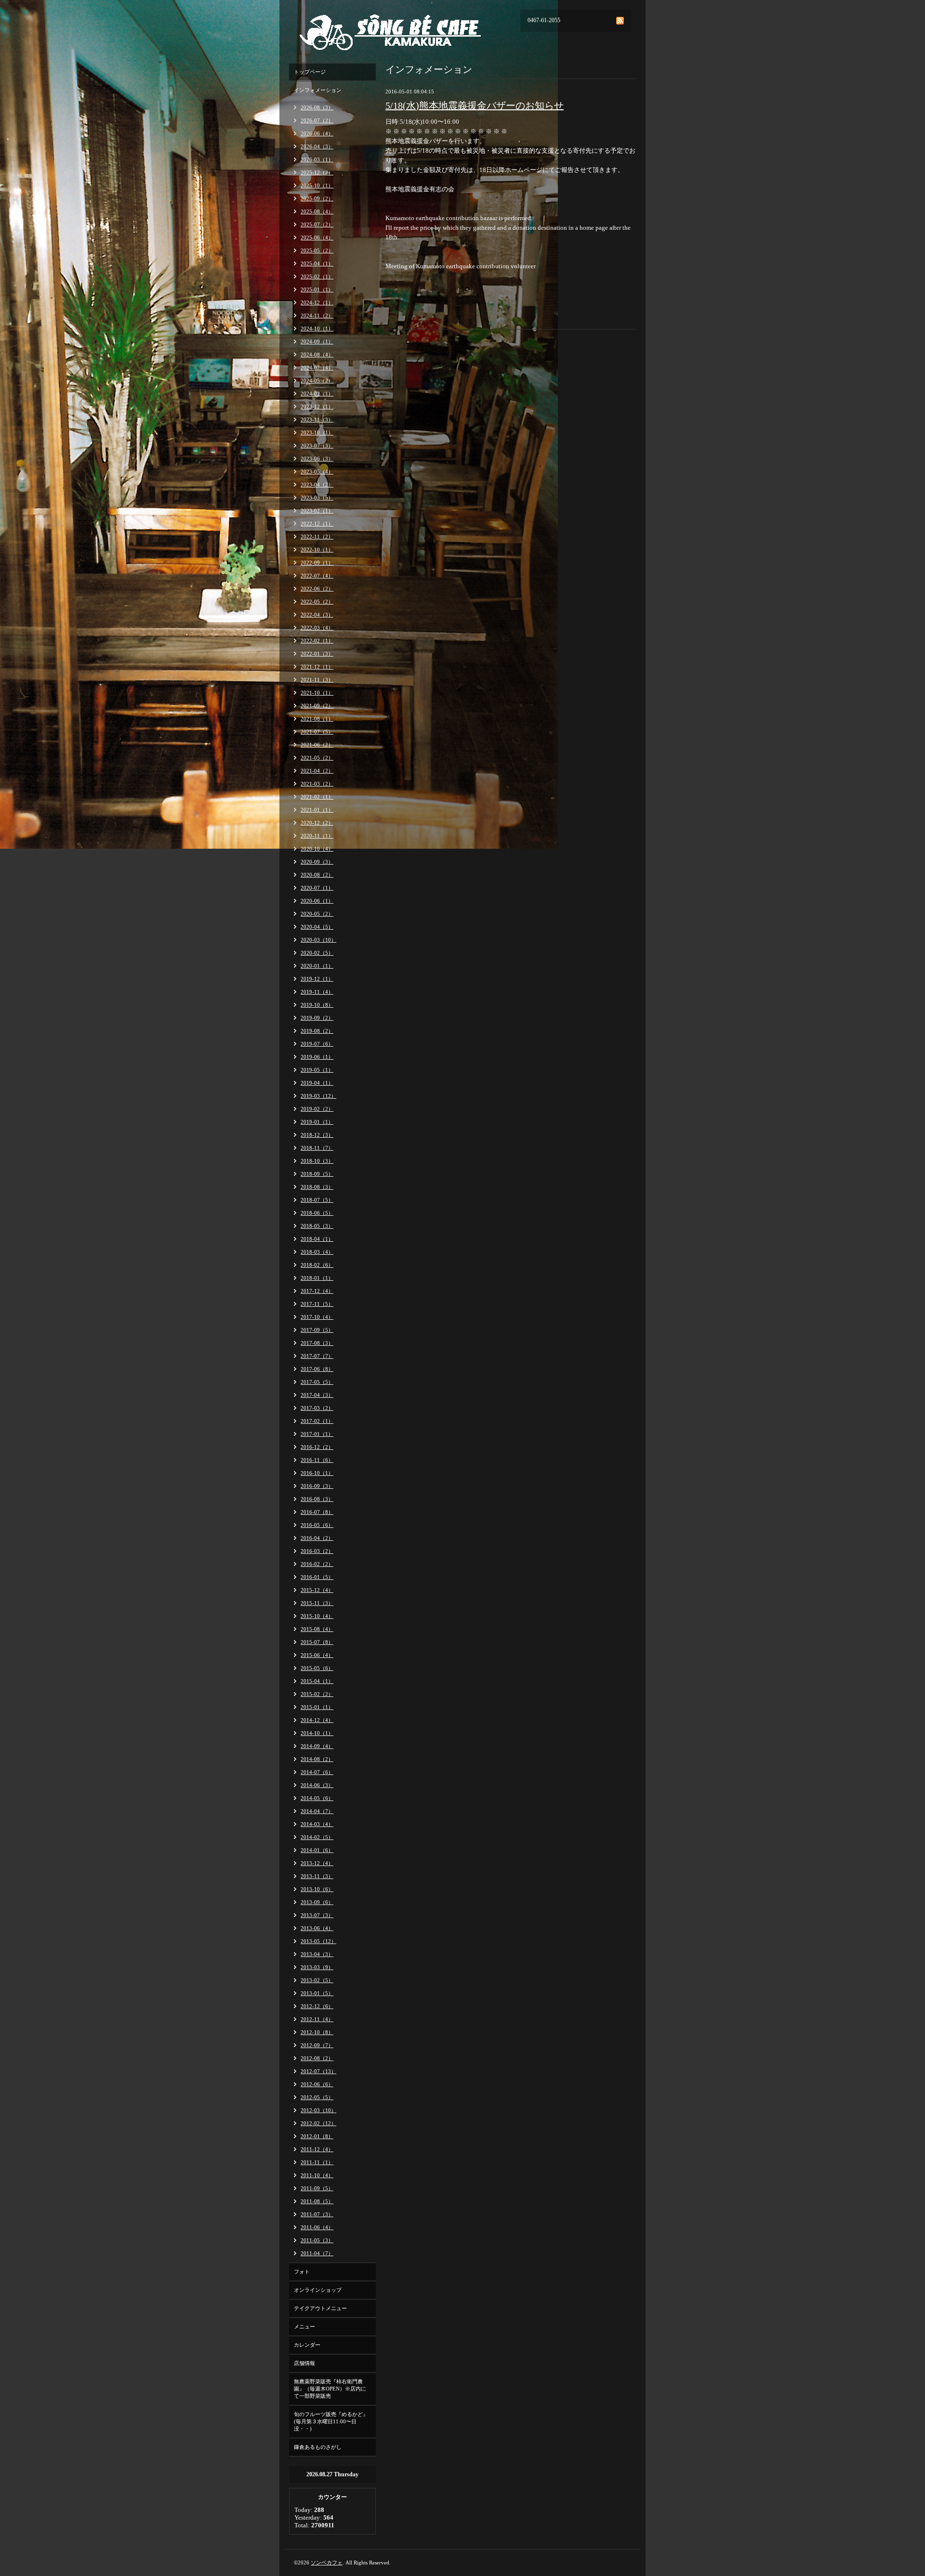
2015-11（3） (317, 1603)
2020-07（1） (317, 888)
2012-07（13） (318, 2071)
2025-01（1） (317, 289)
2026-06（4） (317, 133)
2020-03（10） (318, 940)
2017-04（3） (317, 1395)
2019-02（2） (317, 1109)
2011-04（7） (317, 2253)
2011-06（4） (317, 2227)
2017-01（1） (317, 1434)
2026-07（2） (317, 120)
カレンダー (307, 2345)
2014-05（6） (317, 1798)
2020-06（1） (317, 901)
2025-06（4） (317, 237)
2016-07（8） (317, 1512)
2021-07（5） (317, 732)
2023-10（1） (317, 433)
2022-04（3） (317, 615)
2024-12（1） (317, 302)
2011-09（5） (317, 2188)
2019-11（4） (317, 992)
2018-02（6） (317, 1265)
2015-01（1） (317, 1707)
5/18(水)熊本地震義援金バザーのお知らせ (475, 105)
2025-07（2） (317, 224)
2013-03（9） (317, 1967)
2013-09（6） (317, 1902)
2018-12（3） (317, 1135)
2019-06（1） (317, 1057)
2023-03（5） (317, 498)
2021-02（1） (317, 797)
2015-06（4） (317, 1655)
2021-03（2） (317, 784)
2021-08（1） (317, 719)
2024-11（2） (317, 315)
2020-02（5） (317, 953)
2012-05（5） (317, 2097)
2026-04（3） (317, 146)
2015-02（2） (317, 1694)
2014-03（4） (317, 1824)
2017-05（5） (317, 1382)
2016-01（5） (317, 1577)
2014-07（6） (317, 1772)
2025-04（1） (317, 263)
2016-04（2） (317, 1538)
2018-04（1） (317, 1239)
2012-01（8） (317, 2136)
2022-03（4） (317, 628)
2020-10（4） (317, 849)
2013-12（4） (317, 1863)
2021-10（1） (317, 693)
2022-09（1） (317, 563)
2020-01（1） (317, 966)
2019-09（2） (317, 1018)
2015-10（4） (317, 1616)
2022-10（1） (317, 550)
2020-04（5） (317, 927)
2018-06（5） (317, 1213)
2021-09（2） (317, 706)
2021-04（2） (317, 771)
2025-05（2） (317, 250)
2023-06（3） (317, 459)
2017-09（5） (317, 1330)
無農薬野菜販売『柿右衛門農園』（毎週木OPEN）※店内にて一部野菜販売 (330, 2389)
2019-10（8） (317, 1005)
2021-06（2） (317, 745)
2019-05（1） (317, 1070)
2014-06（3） (317, 1785)
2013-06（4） (317, 1928)
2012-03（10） (318, 2110)
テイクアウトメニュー (320, 2308)
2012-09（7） (317, 2045)
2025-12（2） (317, 172)
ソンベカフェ (327, 2563)
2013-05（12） (318, 1941)
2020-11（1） (317, 836)
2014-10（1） (317, 1733)
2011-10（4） (317, 2175)
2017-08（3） (317, 1343)
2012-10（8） (317, 2032)
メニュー (304, 2326)
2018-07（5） (317, 1200)
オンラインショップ (318, 2290)
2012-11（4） (317, 2019)
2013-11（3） (317, 1876)
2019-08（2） (317, 1031)
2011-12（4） (317, 2149)
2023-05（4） (317, 472)
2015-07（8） (317, 1642)
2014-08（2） (317, 1759)
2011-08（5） (317, 2201)
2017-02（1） (317, 1421)
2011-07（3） (317, 2214)
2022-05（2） (317, 602)
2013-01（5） (317, 1993)
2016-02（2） (317, 1564)
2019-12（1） (317, 979)
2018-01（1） (317, 1278)
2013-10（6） (317, 1889)
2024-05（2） (317, 381)
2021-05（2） (317, 758)
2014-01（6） (317, 1850)
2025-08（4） (317, 211)
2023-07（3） (317, 446)
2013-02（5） (317, 1980)
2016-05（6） (317, 1525)
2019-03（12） (318, 1096)
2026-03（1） (317, 159)
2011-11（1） (317, 2162)
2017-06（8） (317, 1369)
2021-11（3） (317, 680)
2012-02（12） (318, 2123)
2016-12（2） (317, 1447)
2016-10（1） (317, 1473)
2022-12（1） (317, 524)
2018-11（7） (317, 1148)
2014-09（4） (317, 1746)
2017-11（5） (317, 1304)
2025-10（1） (317, 185)
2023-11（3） (317, 420)
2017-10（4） (317, 1317)
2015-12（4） (317, 1590)
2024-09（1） (317, 342)
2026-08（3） (317, 107)
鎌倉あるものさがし (318, 2447)
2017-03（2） (317, 1408)
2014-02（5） (317, 1837)
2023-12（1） (317, 407)
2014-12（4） (317, 1720)
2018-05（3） (317, 1226)
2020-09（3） (317, 862)
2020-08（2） (317, 875)
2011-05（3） (317, 2240)
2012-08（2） (317, 2058)
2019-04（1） (317, 1083)
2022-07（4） (317, 576)
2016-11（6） (317, 1460)
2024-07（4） (317, 368)
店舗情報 (304, 2363)
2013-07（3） (317, 1915)
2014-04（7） (317, 1811)
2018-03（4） (317, 1252)
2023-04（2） (317, 485)
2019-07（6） (317, 1044)
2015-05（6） (317, 1668)
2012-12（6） (317, 2006)
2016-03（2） (317, 1551)
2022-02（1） (317, 641)
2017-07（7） (317, 1356)
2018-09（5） (317, 1174)
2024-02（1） (317, 394)
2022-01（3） (317, 654)
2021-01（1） (317, 810)
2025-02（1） (317, 276)
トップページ (310, 72)
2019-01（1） (317, 1122)
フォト (302, 2272)
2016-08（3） (317, 1499)
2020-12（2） (317, 823)
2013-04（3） (317, 1954)
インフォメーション (318, 90)
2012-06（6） (317, 2084)
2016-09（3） (317, 1486)
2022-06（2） (317, 589)
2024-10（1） (317, 329)
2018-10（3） (317, 1161)
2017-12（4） (317, 1291)
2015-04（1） (317, 1681)
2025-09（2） (317, 198)
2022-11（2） (317, 537)
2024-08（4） (317, 355)
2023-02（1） (317, 511)
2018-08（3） (317, 1187)
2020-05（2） (317, 914)
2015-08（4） (317, 1629)
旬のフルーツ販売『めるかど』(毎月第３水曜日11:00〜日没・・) (331, 2421)
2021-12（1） (317, 667)
